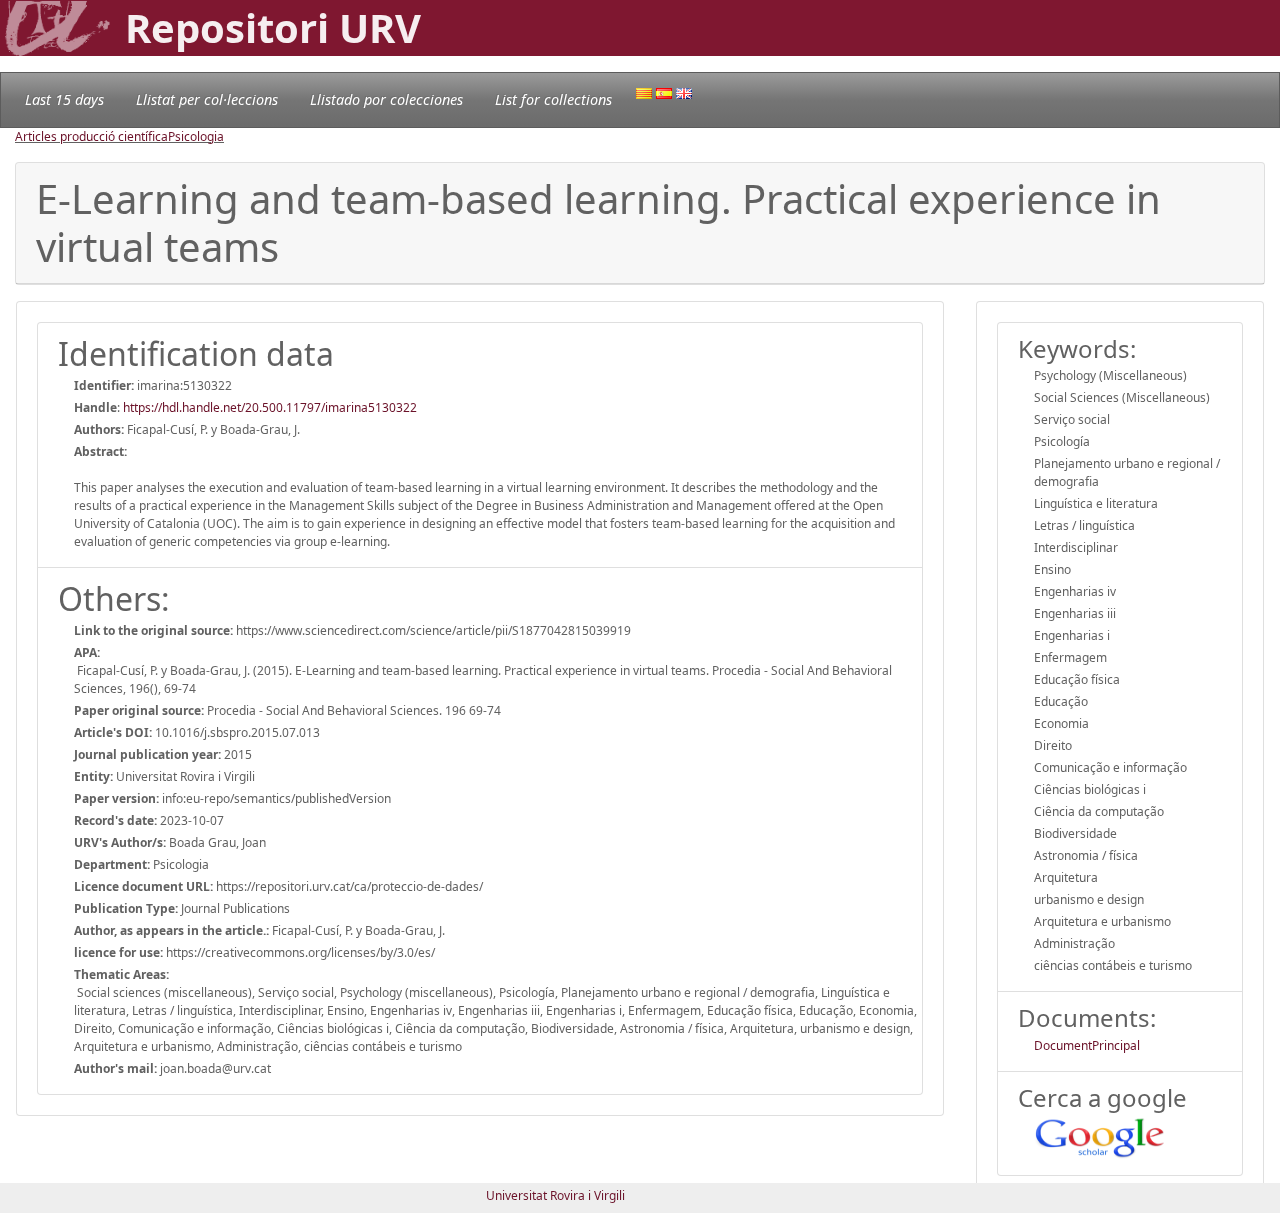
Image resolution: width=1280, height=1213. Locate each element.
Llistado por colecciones (386, 99)
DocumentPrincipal (1087, 1045)
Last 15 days (64, 99)
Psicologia (196, 136)
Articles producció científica (91, 136)
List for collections (553, 99)
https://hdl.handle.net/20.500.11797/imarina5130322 (270, 407)
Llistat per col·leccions (207, 99)
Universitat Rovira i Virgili (555, 1195)
